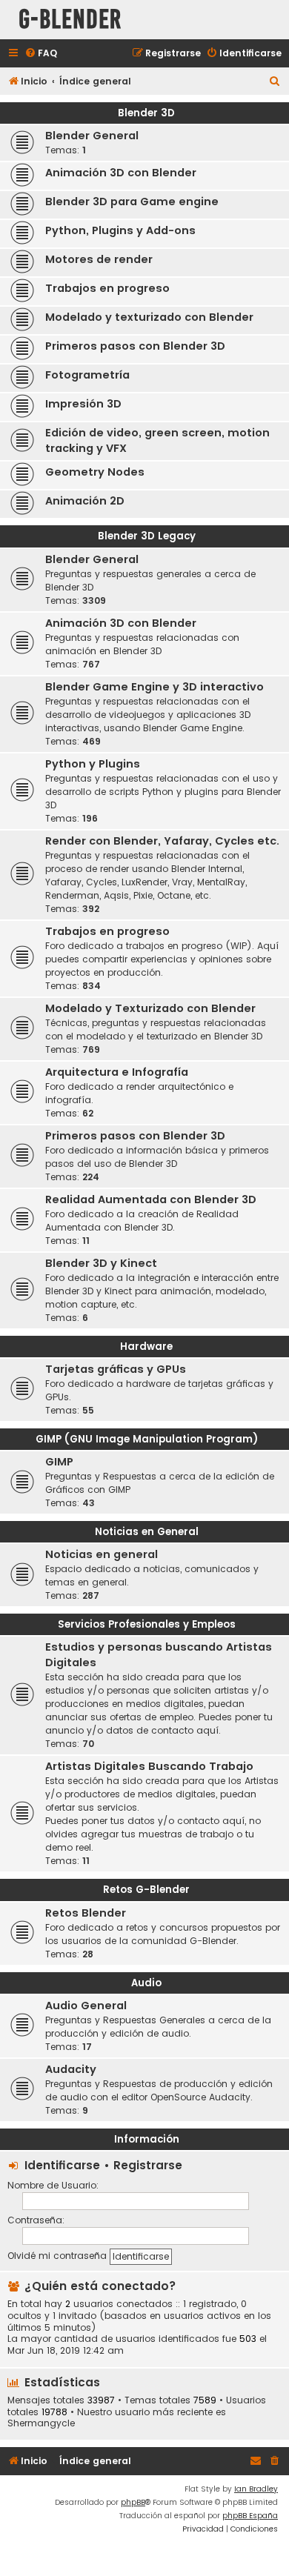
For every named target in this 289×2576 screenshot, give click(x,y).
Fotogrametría (87, 375)
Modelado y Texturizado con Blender (150, 1008)
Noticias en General (147, 1532)
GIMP (59, 1462)
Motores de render (99, 259)
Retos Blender (86, 1913)
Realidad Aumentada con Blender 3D (151, 1199)
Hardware (146, 1347)
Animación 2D (85, 501)
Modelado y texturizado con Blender (149, 317)
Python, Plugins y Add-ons (120, 230)
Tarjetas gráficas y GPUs (116, 1369)
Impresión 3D (83, 404)
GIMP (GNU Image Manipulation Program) (147, 1439)
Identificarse (62, 2165)
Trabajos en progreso (107, 288)
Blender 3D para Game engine (132, 202)
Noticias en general (102, 1554)
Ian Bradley (256, 2489)
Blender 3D (146, 113)
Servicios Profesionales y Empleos (147, 1624)
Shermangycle (41, 2423)
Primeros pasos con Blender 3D (135, 346)
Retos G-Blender (146, 1890)
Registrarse (148, 2165)
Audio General (86, 2006)
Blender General (92, 136)
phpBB (133, 2502)
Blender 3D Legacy (147, 536)
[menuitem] (41, 54)
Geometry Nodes (95, 472)
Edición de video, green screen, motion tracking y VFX (157, 440)
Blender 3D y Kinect (101, 1263)
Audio (146, 1983)
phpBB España (250, 2516)
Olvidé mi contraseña (57, 2256)
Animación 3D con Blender (121, 173)
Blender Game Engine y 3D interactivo (155, 687)
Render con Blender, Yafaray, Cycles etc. (162, 841)
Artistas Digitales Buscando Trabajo (149, 1766)
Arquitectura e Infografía (117, 1072)
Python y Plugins (93, 764)
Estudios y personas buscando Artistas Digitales (159, 1655)
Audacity (71, 2069)
